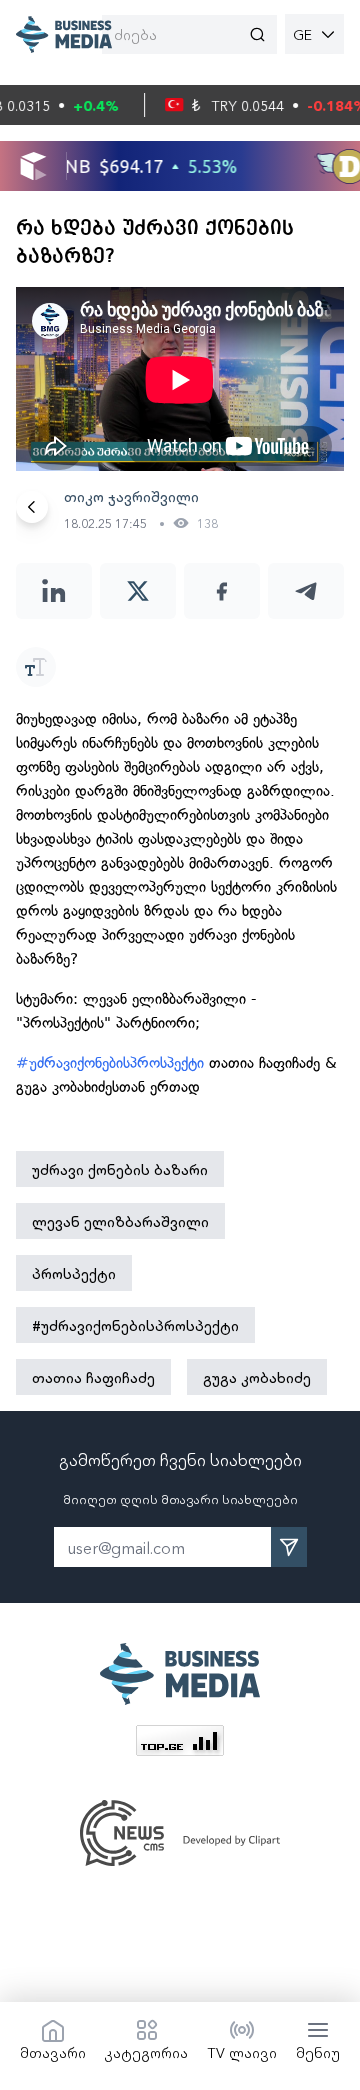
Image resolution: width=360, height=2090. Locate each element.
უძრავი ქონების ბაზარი (120, 1169)
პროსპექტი (74, 1273)
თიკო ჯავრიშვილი (131, 496)
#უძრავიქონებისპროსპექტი (110, 1063)
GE (302, 34)
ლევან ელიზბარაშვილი (120, 1221)
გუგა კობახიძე (257, 1377)
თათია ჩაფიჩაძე (93, 1377)
